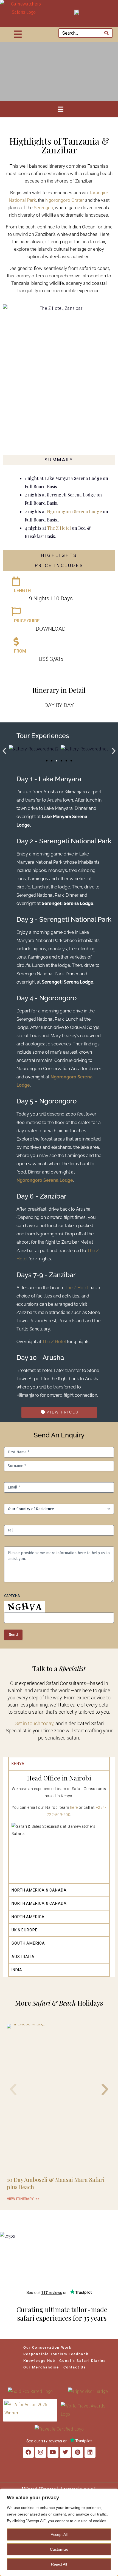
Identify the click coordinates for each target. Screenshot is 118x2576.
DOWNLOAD (51, 629)
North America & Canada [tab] (39, 1890)
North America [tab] (28, 1917)
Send (13, 1635)
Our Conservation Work (47, 2347)
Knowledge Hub (39, 2361)
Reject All (59, 2564)
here (74, 1807)
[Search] (106, 33)
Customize (59, 2549)
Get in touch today (34, 1723)
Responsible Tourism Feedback (56, 2354)
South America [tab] (28, 1943)
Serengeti (43, 208)
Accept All (59, 2534)
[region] (59, 2532)
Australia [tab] (23, 1957)
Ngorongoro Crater (65, 200)
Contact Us (75, 2367)
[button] (4, 751)
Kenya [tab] (18, 1764)
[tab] (59, 460)
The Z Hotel (59, 528)
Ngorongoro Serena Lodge (75, 511)
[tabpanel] (59, 1827)
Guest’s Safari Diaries (83, 2361)
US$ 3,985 (51, 659)
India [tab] (17, 1970)
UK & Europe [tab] (25, 1930)
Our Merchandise (41, 2367)
